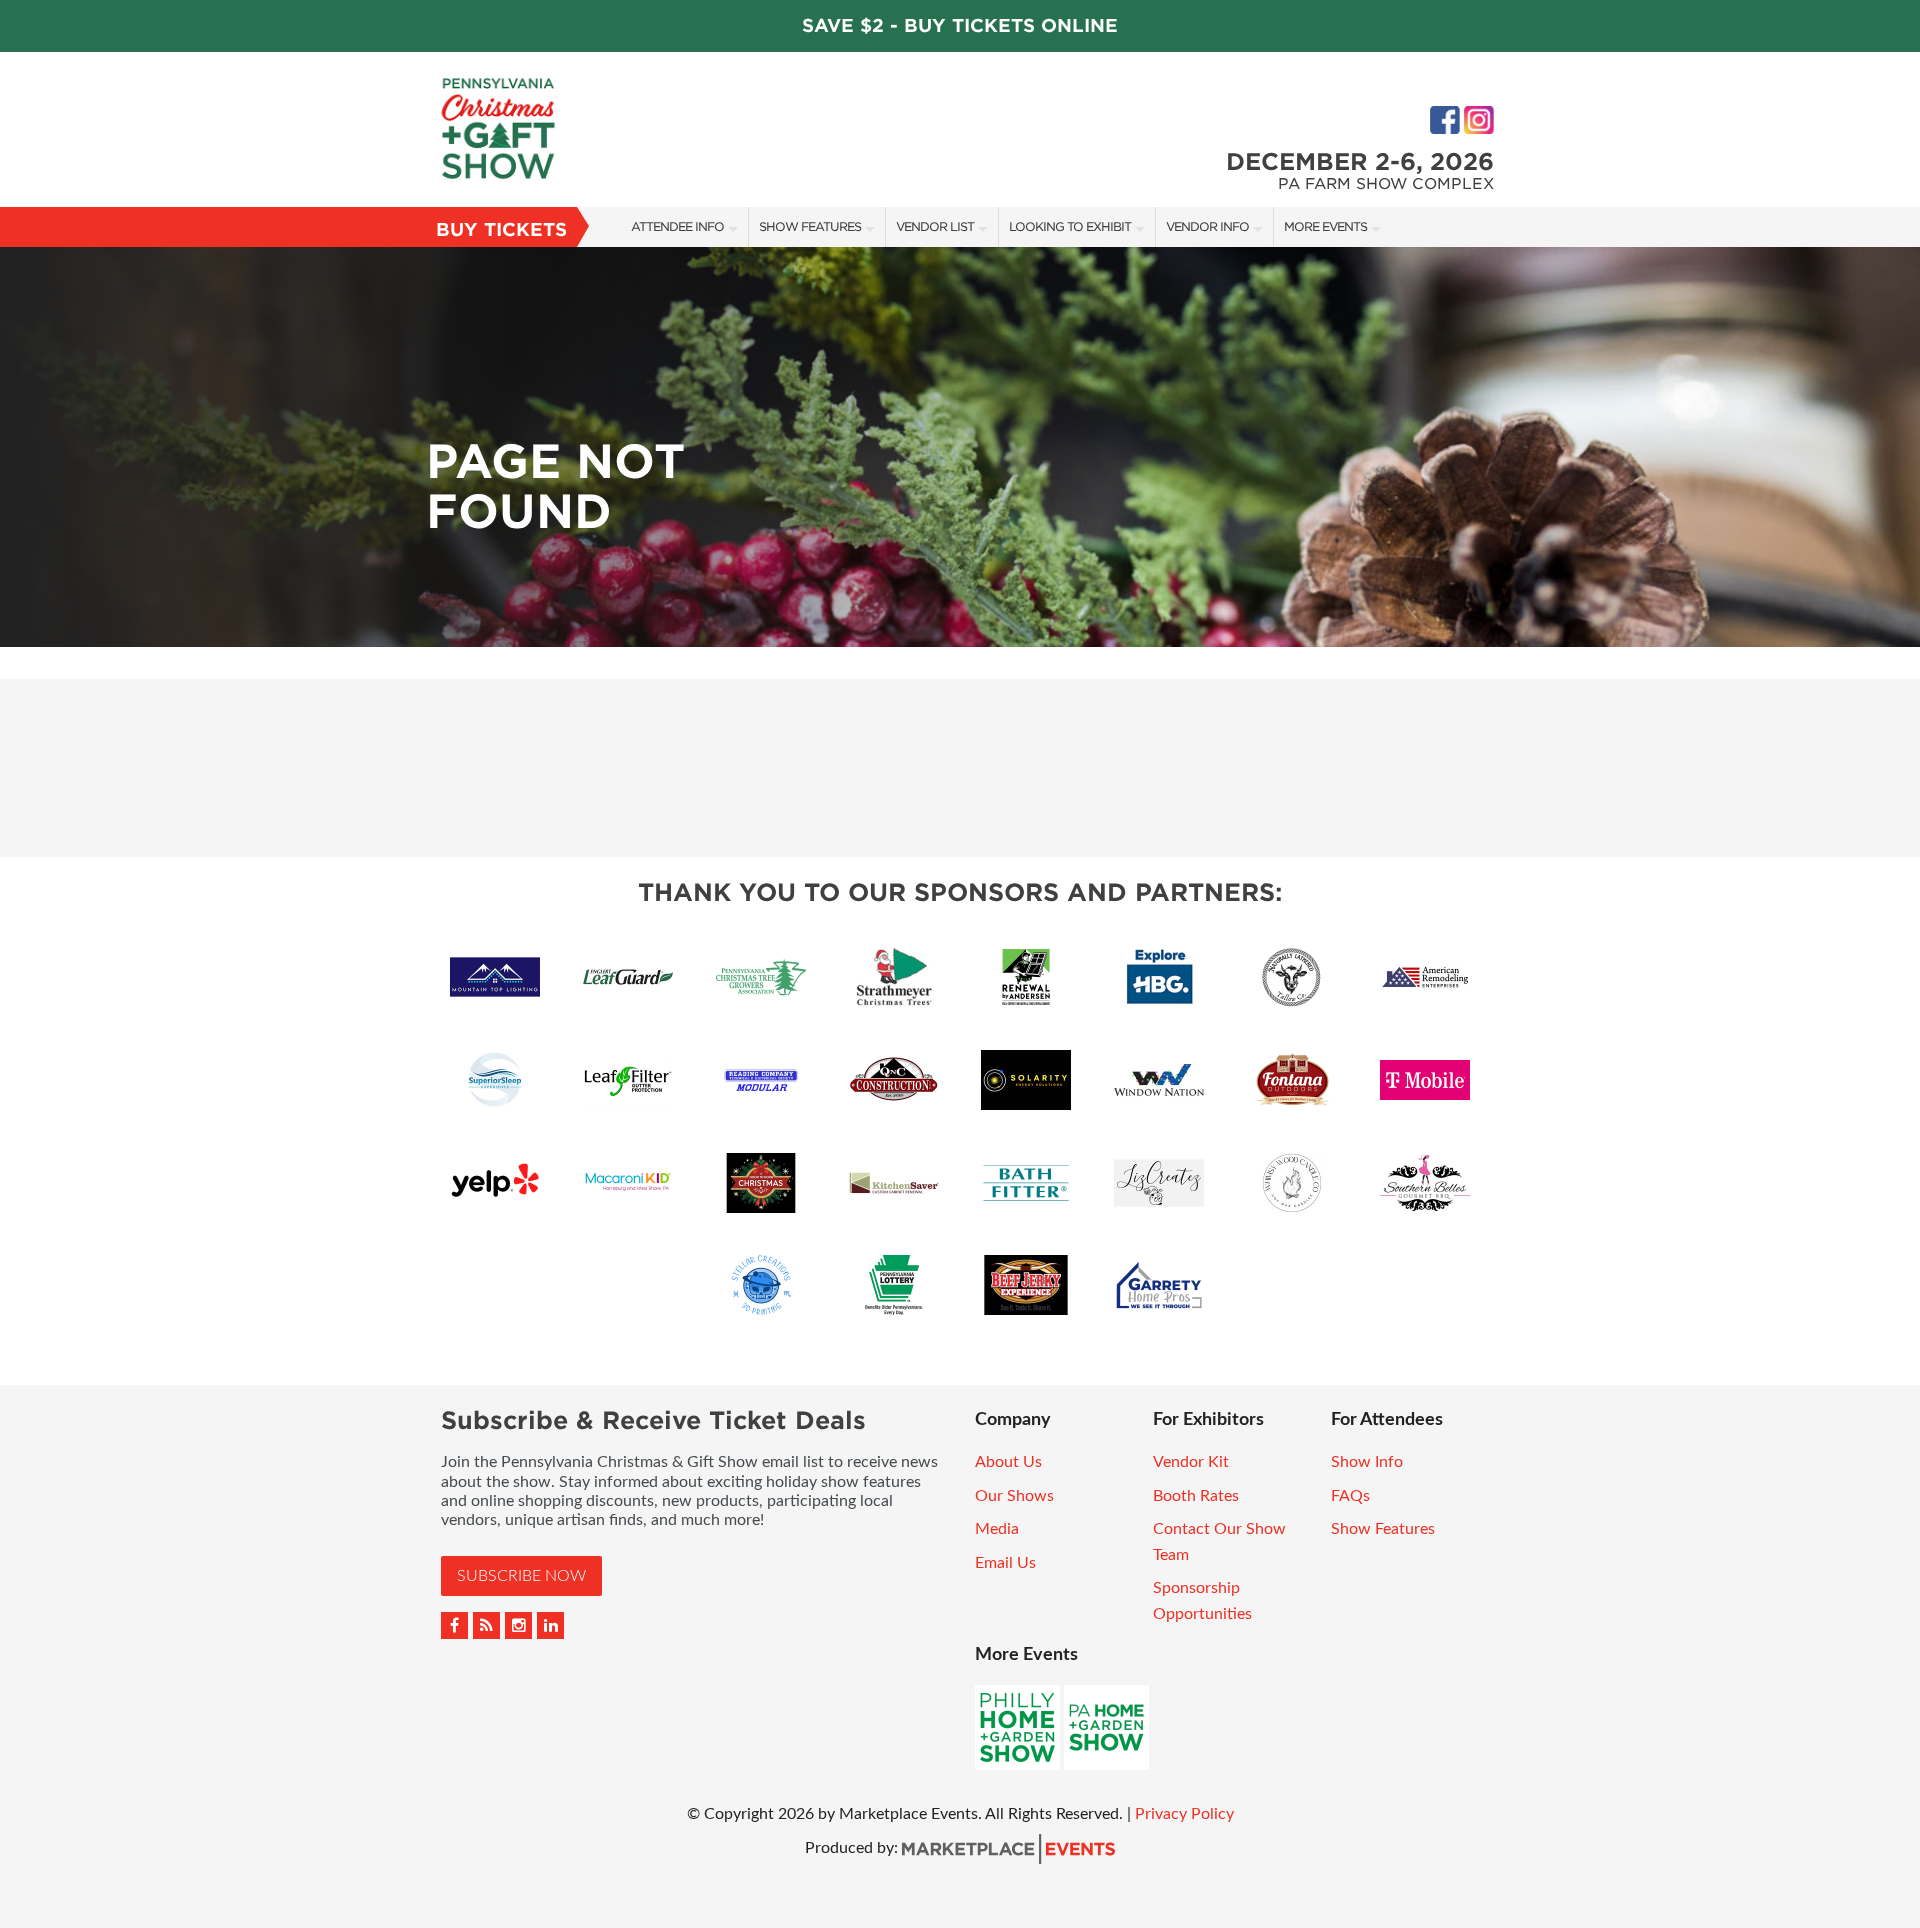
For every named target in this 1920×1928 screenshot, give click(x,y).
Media (997, 1529)
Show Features (810, 226)
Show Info (1367, 1462)
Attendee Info (677, 226)
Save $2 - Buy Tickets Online (960, 25)
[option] (960, 447)
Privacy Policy (1184, 1814)
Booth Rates (1196, 1496)
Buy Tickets (501, 229)
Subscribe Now (521, 1576)
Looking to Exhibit (1070, 226)
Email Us (1005, 1563)
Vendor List (935, 226)
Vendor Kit (1191, 1462)
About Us (1008, 1462)
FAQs (1350, 1496)
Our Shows (1014, 1496)
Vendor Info (1207, 226)
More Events (1325, 226)
